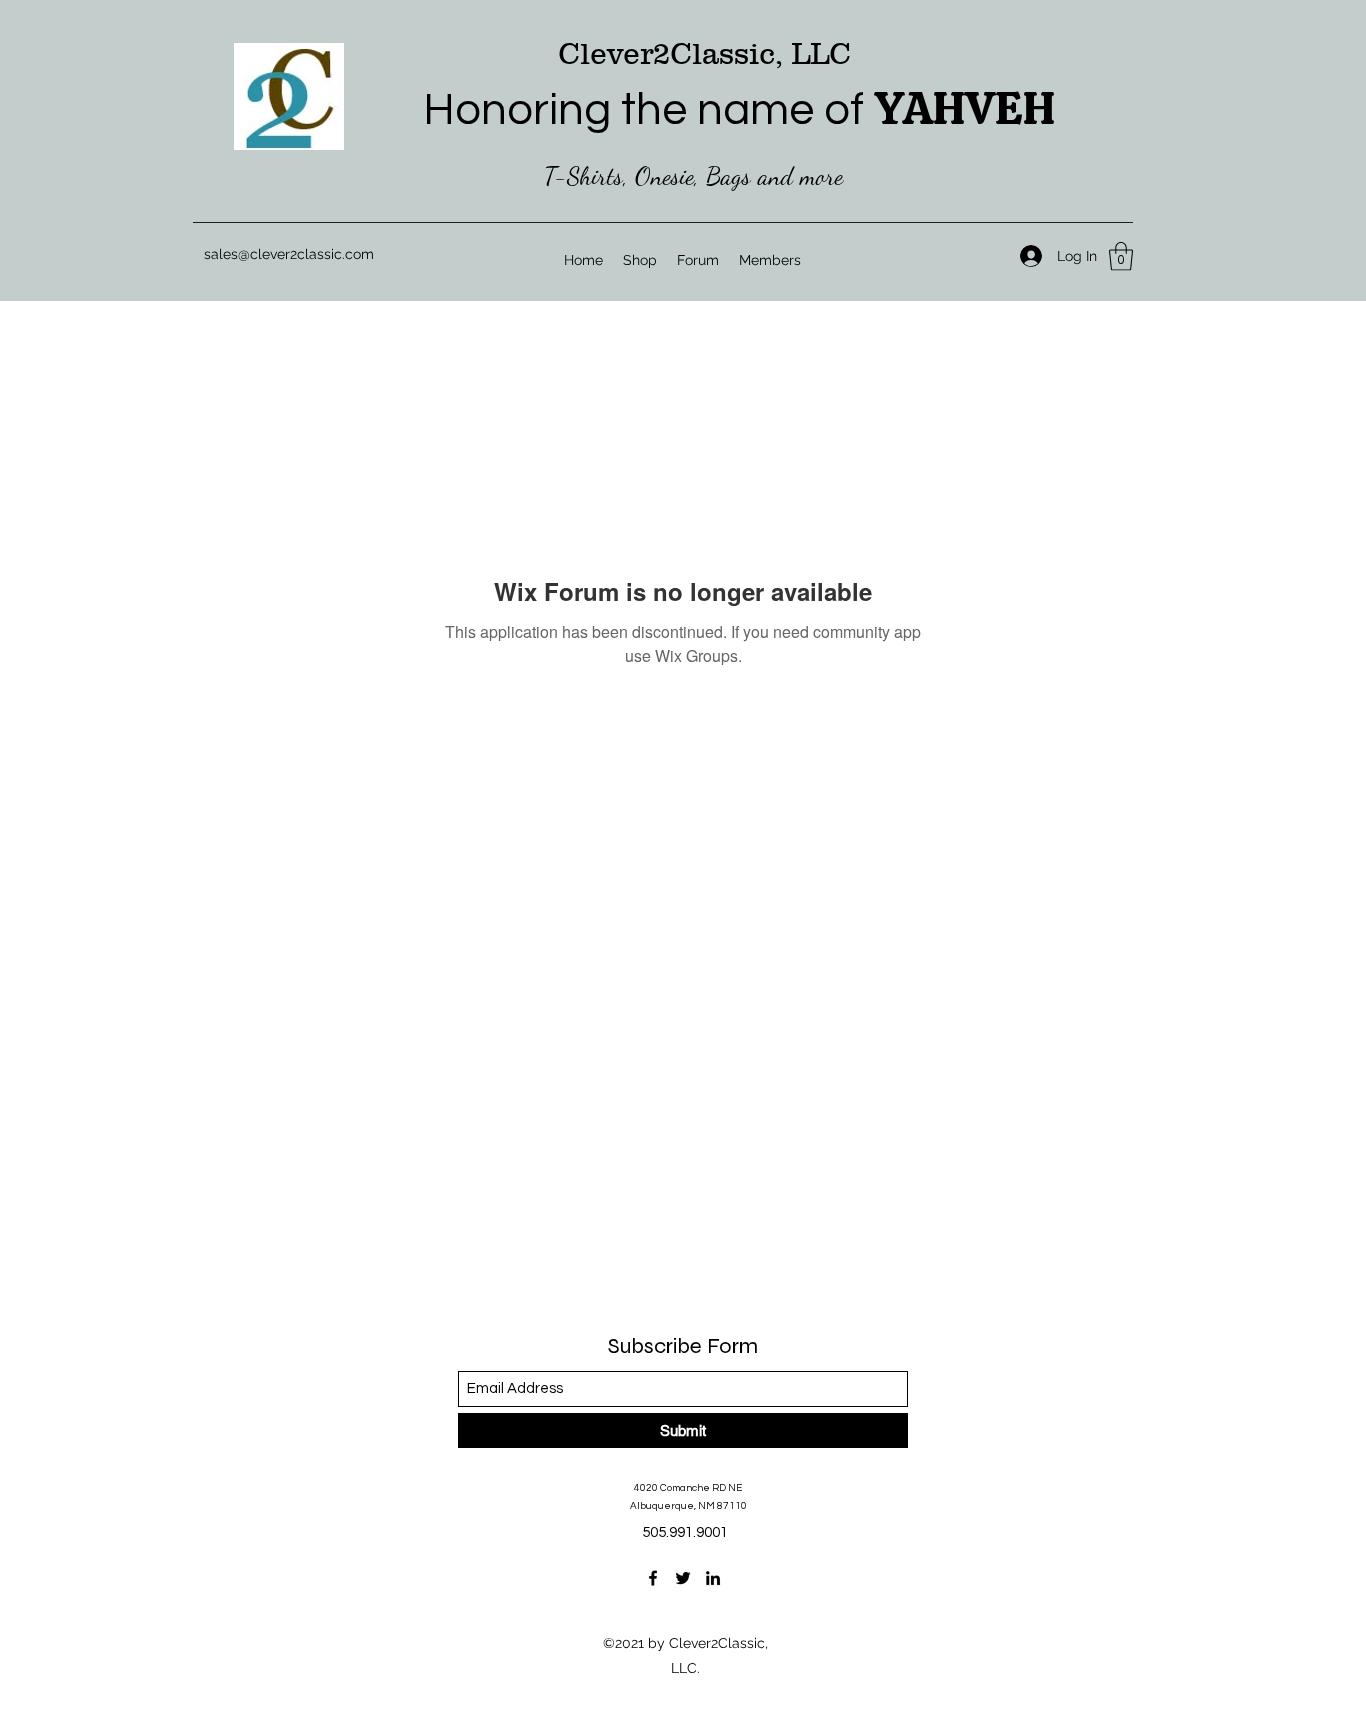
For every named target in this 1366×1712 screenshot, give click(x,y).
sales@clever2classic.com (289, 254)
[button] (1121, 256)
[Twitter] (683, 1578)
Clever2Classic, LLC (704, 53)
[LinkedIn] (713, 1578)
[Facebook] (653, 1578)
